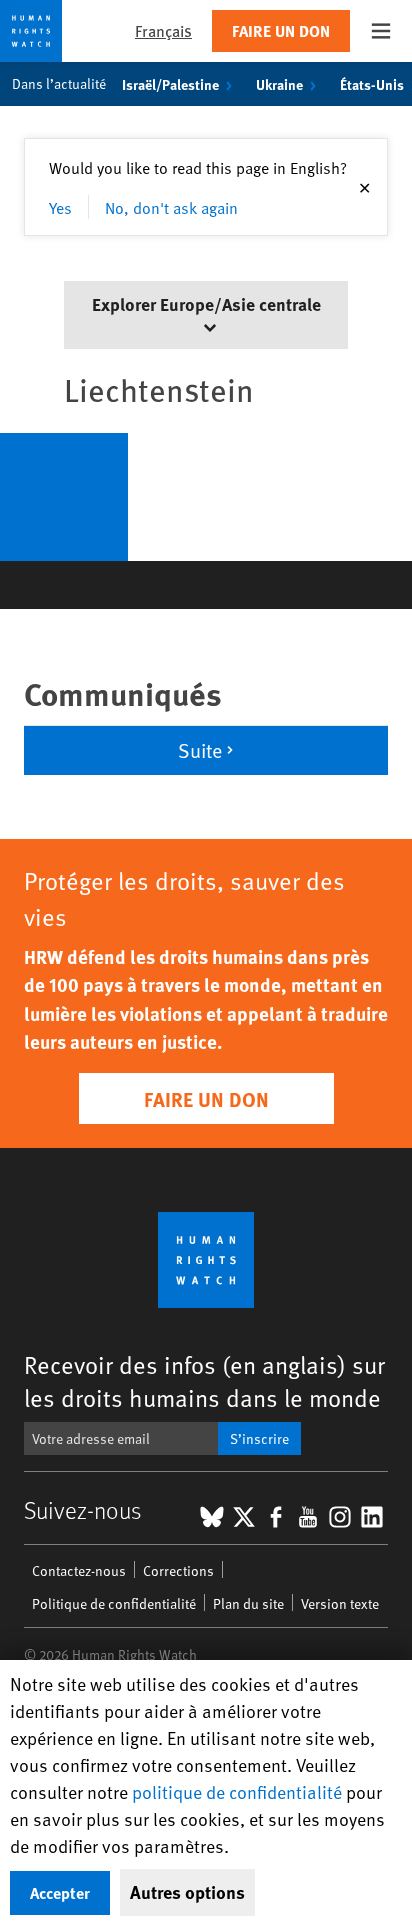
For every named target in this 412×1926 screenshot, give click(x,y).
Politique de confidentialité (114, 1603)
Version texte (340, 1603)
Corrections (178, 1570)
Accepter (60, 1892)
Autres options (187, 1892)
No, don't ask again (171, 207)
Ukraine (279, 84)
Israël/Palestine (170, 84)
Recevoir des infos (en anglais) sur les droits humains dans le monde (204, 1381)
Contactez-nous (79, 1570)
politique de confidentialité (237, 1791)
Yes (60, 207)
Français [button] (163, 30)
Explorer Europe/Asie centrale (206, 303)
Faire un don (281, 30)
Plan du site (248, 1603)
